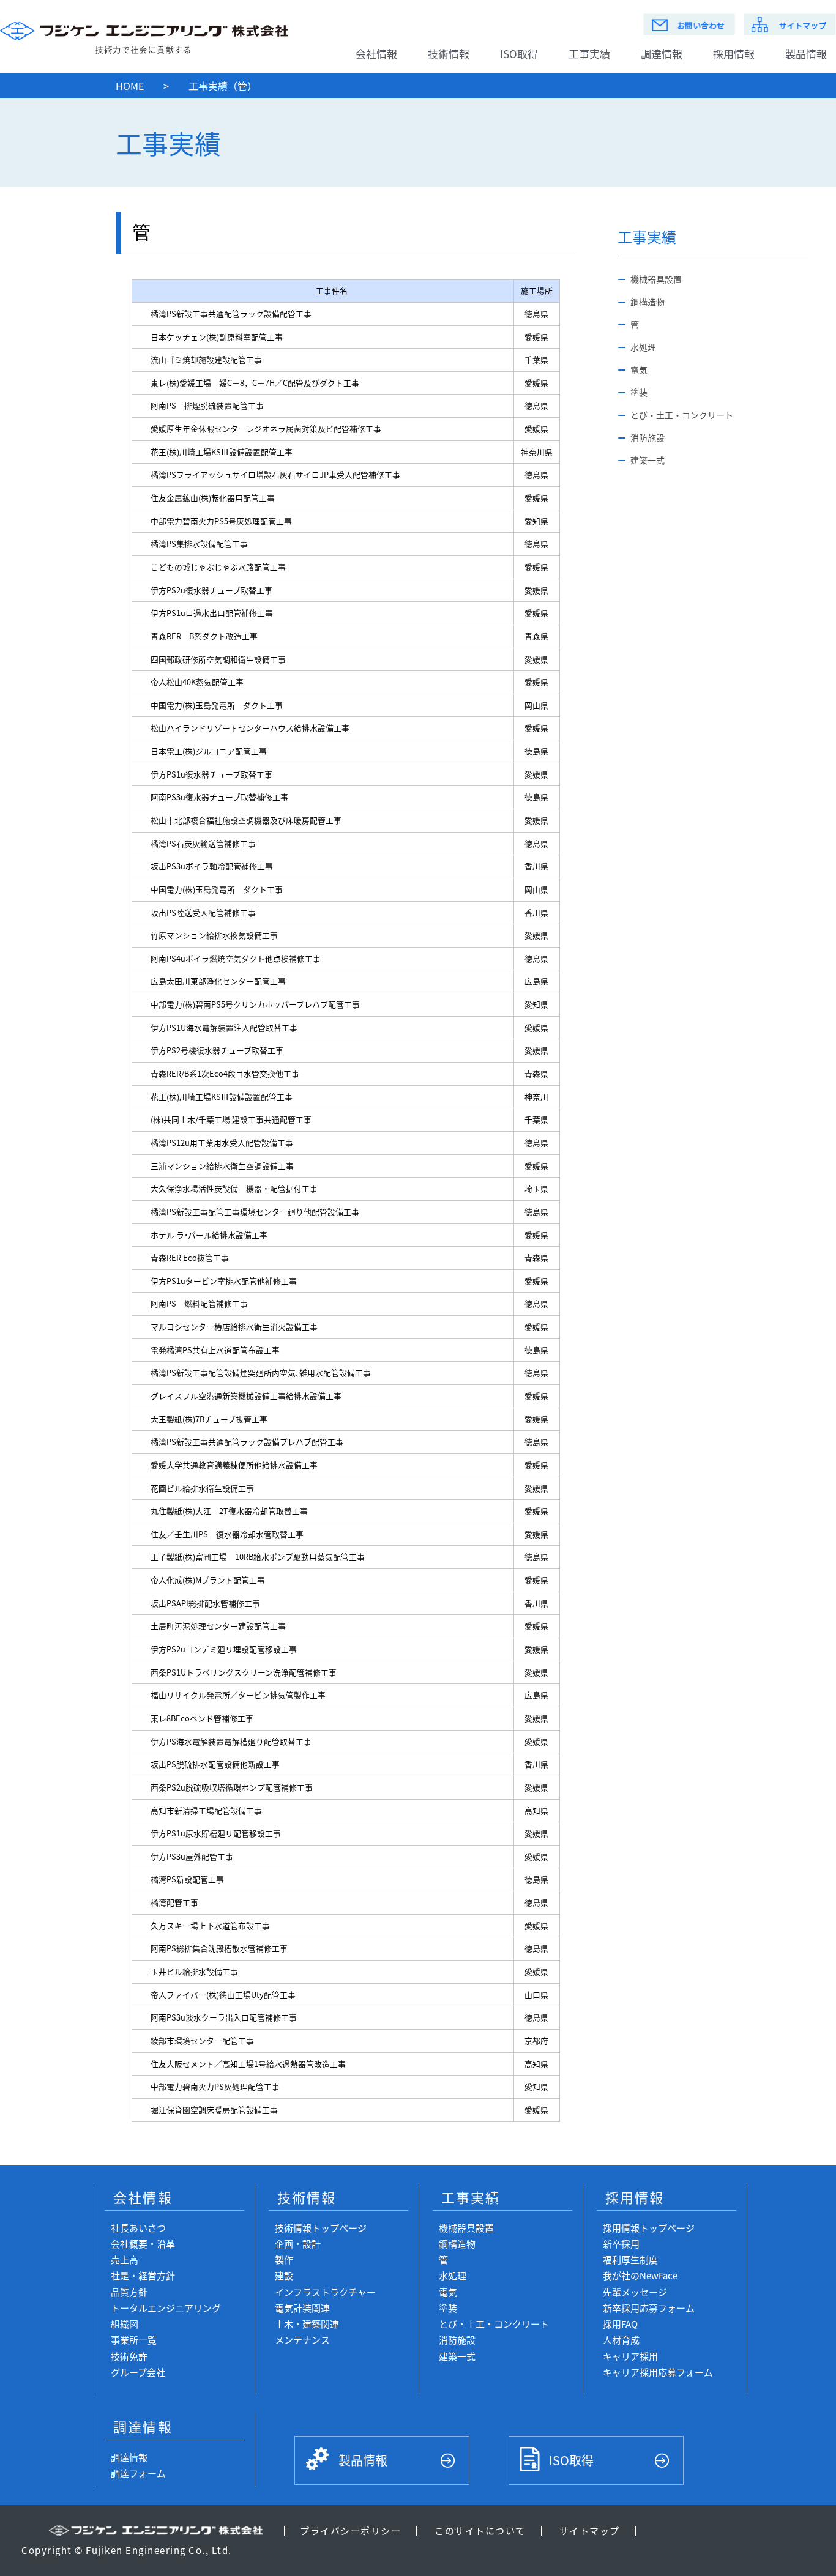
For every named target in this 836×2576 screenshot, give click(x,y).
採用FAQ (620, 2324)
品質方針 (129, 2292)
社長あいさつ (138, 2228)
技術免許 (129, 2356)
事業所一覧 (134, 2340)
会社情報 (376, 54)
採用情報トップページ (649, 2228)
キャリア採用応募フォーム (658, 2372)
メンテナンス (302, 2340)
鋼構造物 (648, 302)
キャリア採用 (630, 2356)
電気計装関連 (302, 2308)
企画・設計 (298, 2244)
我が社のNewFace (640, 2275)
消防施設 (648, 437)
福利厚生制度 (630, 2259)
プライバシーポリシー (350, 2530)
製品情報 (363, 2460)
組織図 (125, 2324)
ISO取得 (519, 54)
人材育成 (621, 2340)
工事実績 (589, 54)
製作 (284, 2259)
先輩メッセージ (635, 2292)
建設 (284, 2275)
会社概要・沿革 (143, 2244)
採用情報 (734, 54)
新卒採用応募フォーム (649, 2308)
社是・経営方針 (143, 2275)
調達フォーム (138, 2473)
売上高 (125, 2259)
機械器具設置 (656, 279)
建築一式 (648, 460)
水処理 (643, 347)
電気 (639, 369)
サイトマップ (590, 2530)
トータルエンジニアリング (166, 2308)
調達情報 (662, 54)
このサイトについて (480, 2530)
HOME (130, 86)
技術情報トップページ (321, 2228)
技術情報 (449, 54)
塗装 (639, 392)
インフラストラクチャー (325, 2292)
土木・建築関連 (307, 2324)
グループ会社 (138, 2372)
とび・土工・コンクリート (682, 415)
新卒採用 (621, 2244)
